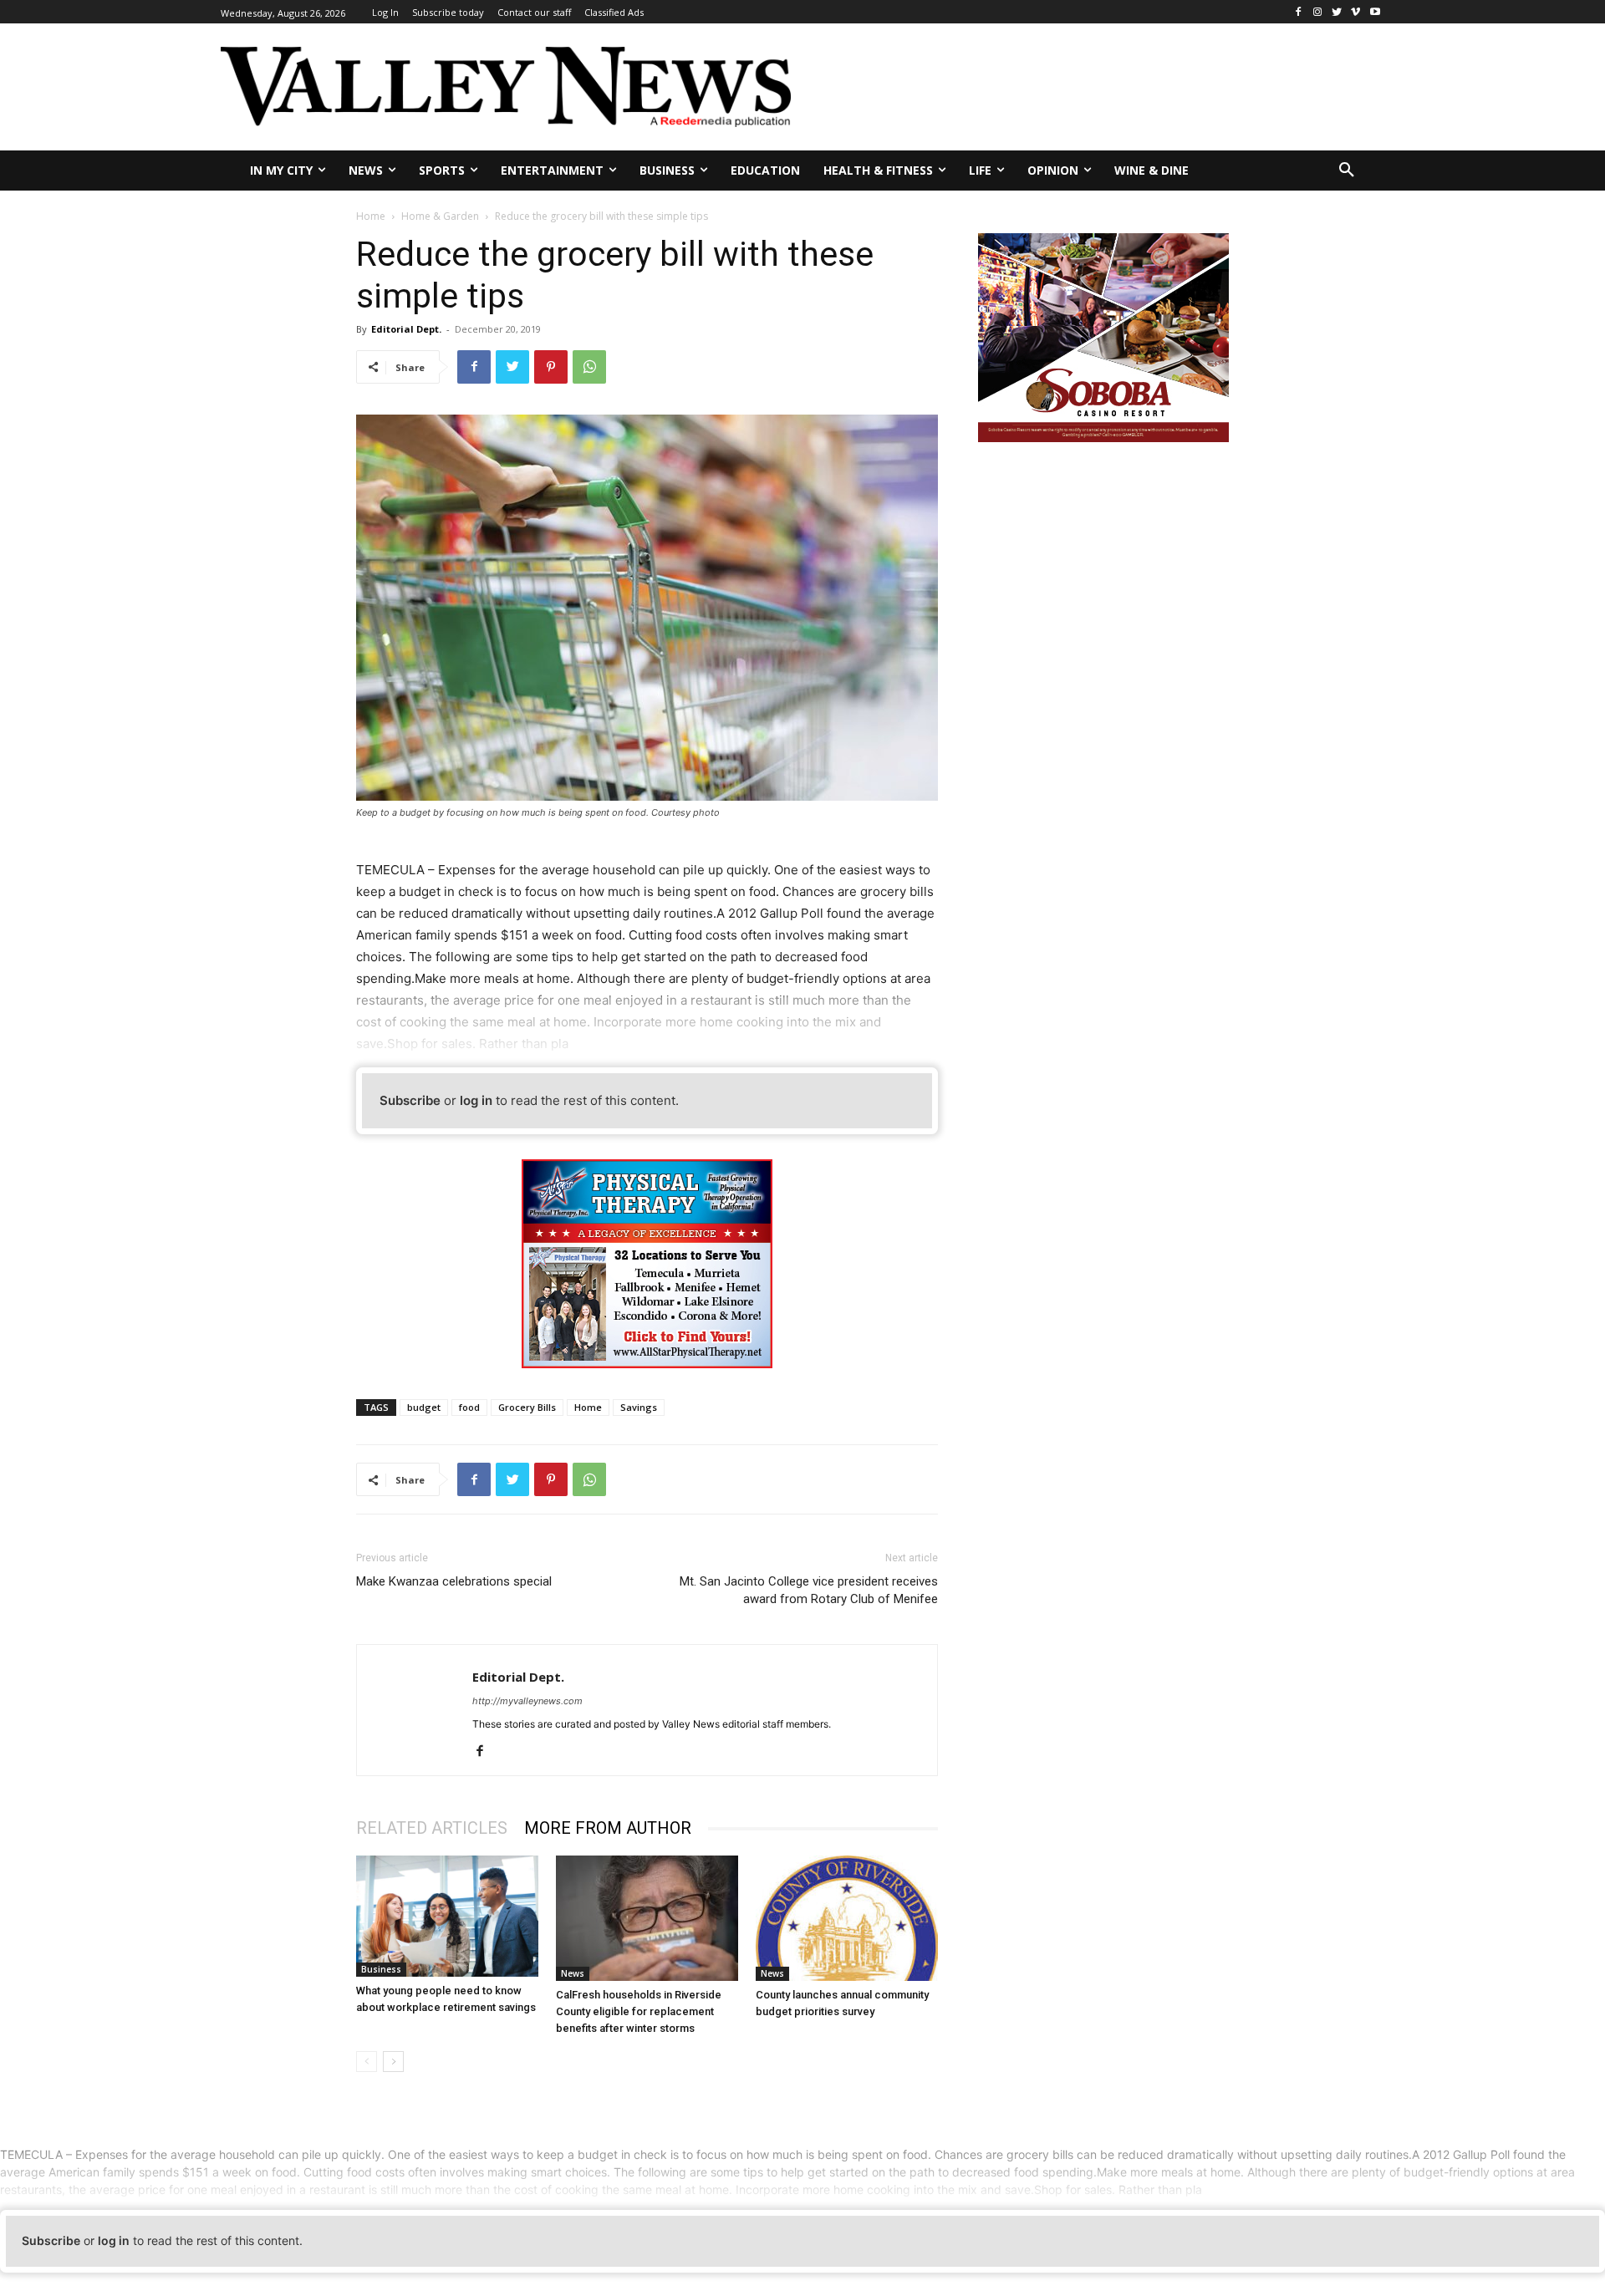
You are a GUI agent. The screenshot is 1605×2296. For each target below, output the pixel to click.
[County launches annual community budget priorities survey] (847, 1918)
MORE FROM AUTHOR (608, 1828)
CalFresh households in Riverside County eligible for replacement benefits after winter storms (639, 2011)
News (573, 1973)
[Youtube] (1375, 12)
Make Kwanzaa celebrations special (454, 1581)
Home (371, 216)
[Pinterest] (551, 367)
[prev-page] (367, 2062)
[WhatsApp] (589, 367)
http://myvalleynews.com (527, 1701)
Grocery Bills (527, 1407)
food (469, 1407)
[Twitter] (1337, 12)
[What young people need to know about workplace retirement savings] (447, 1916)
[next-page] (393, 2062)
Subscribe (410, 1100)
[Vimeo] (1355, 12)
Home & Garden (440, 216)
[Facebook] (1299, 12)
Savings (639, 1407)
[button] (1347, 171)
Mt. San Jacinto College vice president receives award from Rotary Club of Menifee (809, 1590)
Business (381, 1969)
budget (424, 1407)
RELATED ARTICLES (432, 1828)
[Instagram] (1318, 12)
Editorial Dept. (406, 329)
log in (476, 1100)
